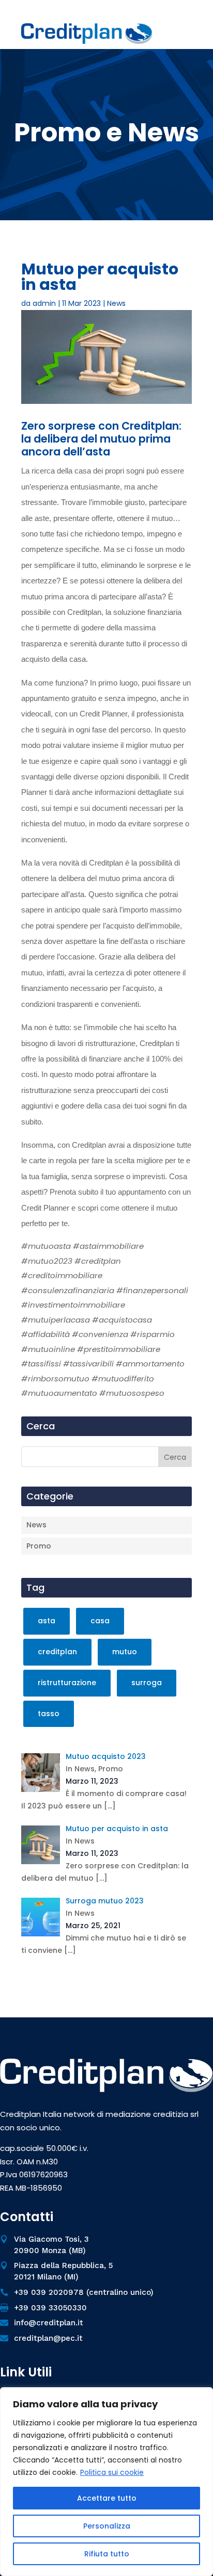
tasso (49, 1714)
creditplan (57, 1652)
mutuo (125, 1652)
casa (100, 1621)
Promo (39, 1546)
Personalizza (107, 2526)
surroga (147, 1683)
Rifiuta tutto (107, 2554)
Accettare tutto (107, 2498)
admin (44, 303)
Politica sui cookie (112, 2472)
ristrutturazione (67, 1683)
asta (47, 1621)
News (116, 303)
